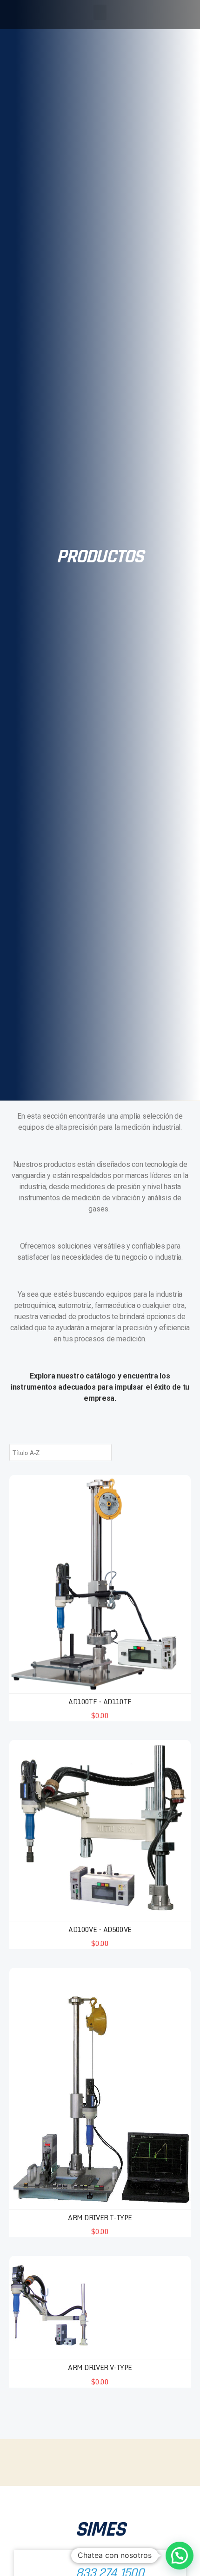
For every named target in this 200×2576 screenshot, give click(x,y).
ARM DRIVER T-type (100, 2218)
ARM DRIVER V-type (100, 2367)
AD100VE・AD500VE (100, 1929)
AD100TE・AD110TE (100, 1702)
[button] (100, 12)
